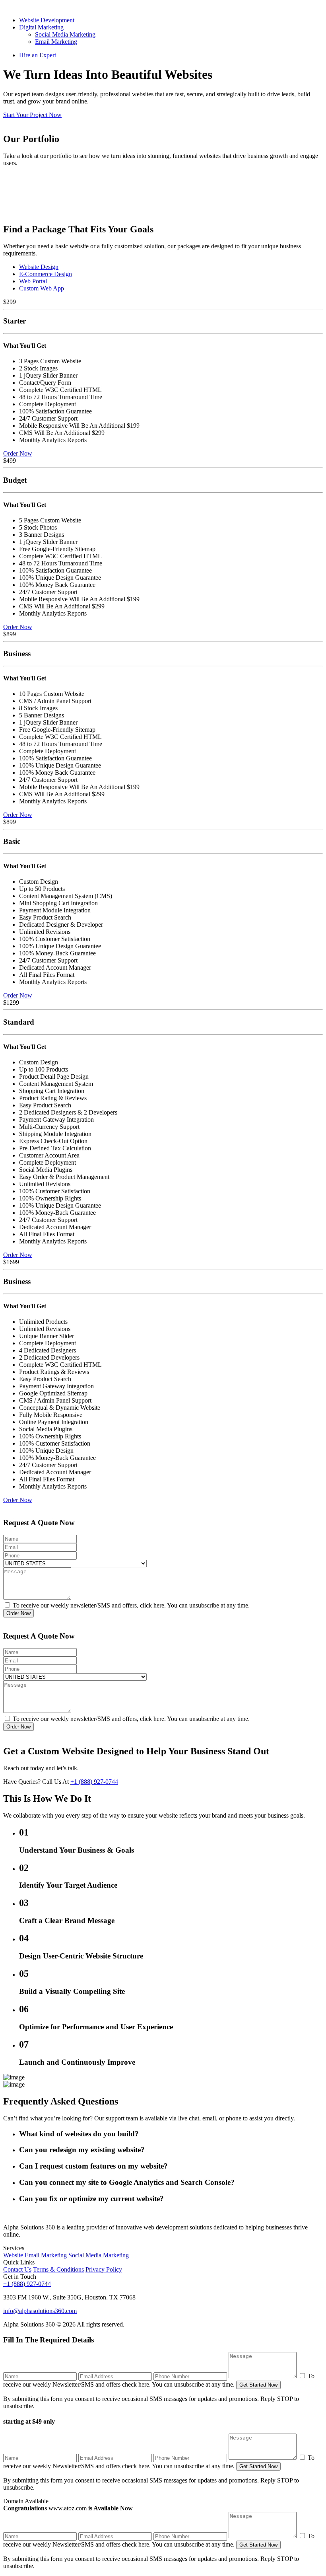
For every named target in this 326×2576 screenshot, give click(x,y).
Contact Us (17, 2269)
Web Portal (33, 281)
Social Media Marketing (65, 34)
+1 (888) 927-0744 (94, 1782)
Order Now (18, 453)
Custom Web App (42, 288)
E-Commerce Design (46, 274)
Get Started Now (258, 2385)
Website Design (39, 267)
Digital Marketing (41, 27)
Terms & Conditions (58, 2269)
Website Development (47, 20)
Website (13, 2255)
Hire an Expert (38, 55)
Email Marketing (56, 42)
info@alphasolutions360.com (40, 2311)
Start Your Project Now (32, 115)
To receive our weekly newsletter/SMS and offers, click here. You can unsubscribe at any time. (130, 1605)
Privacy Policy (104, 2269)
